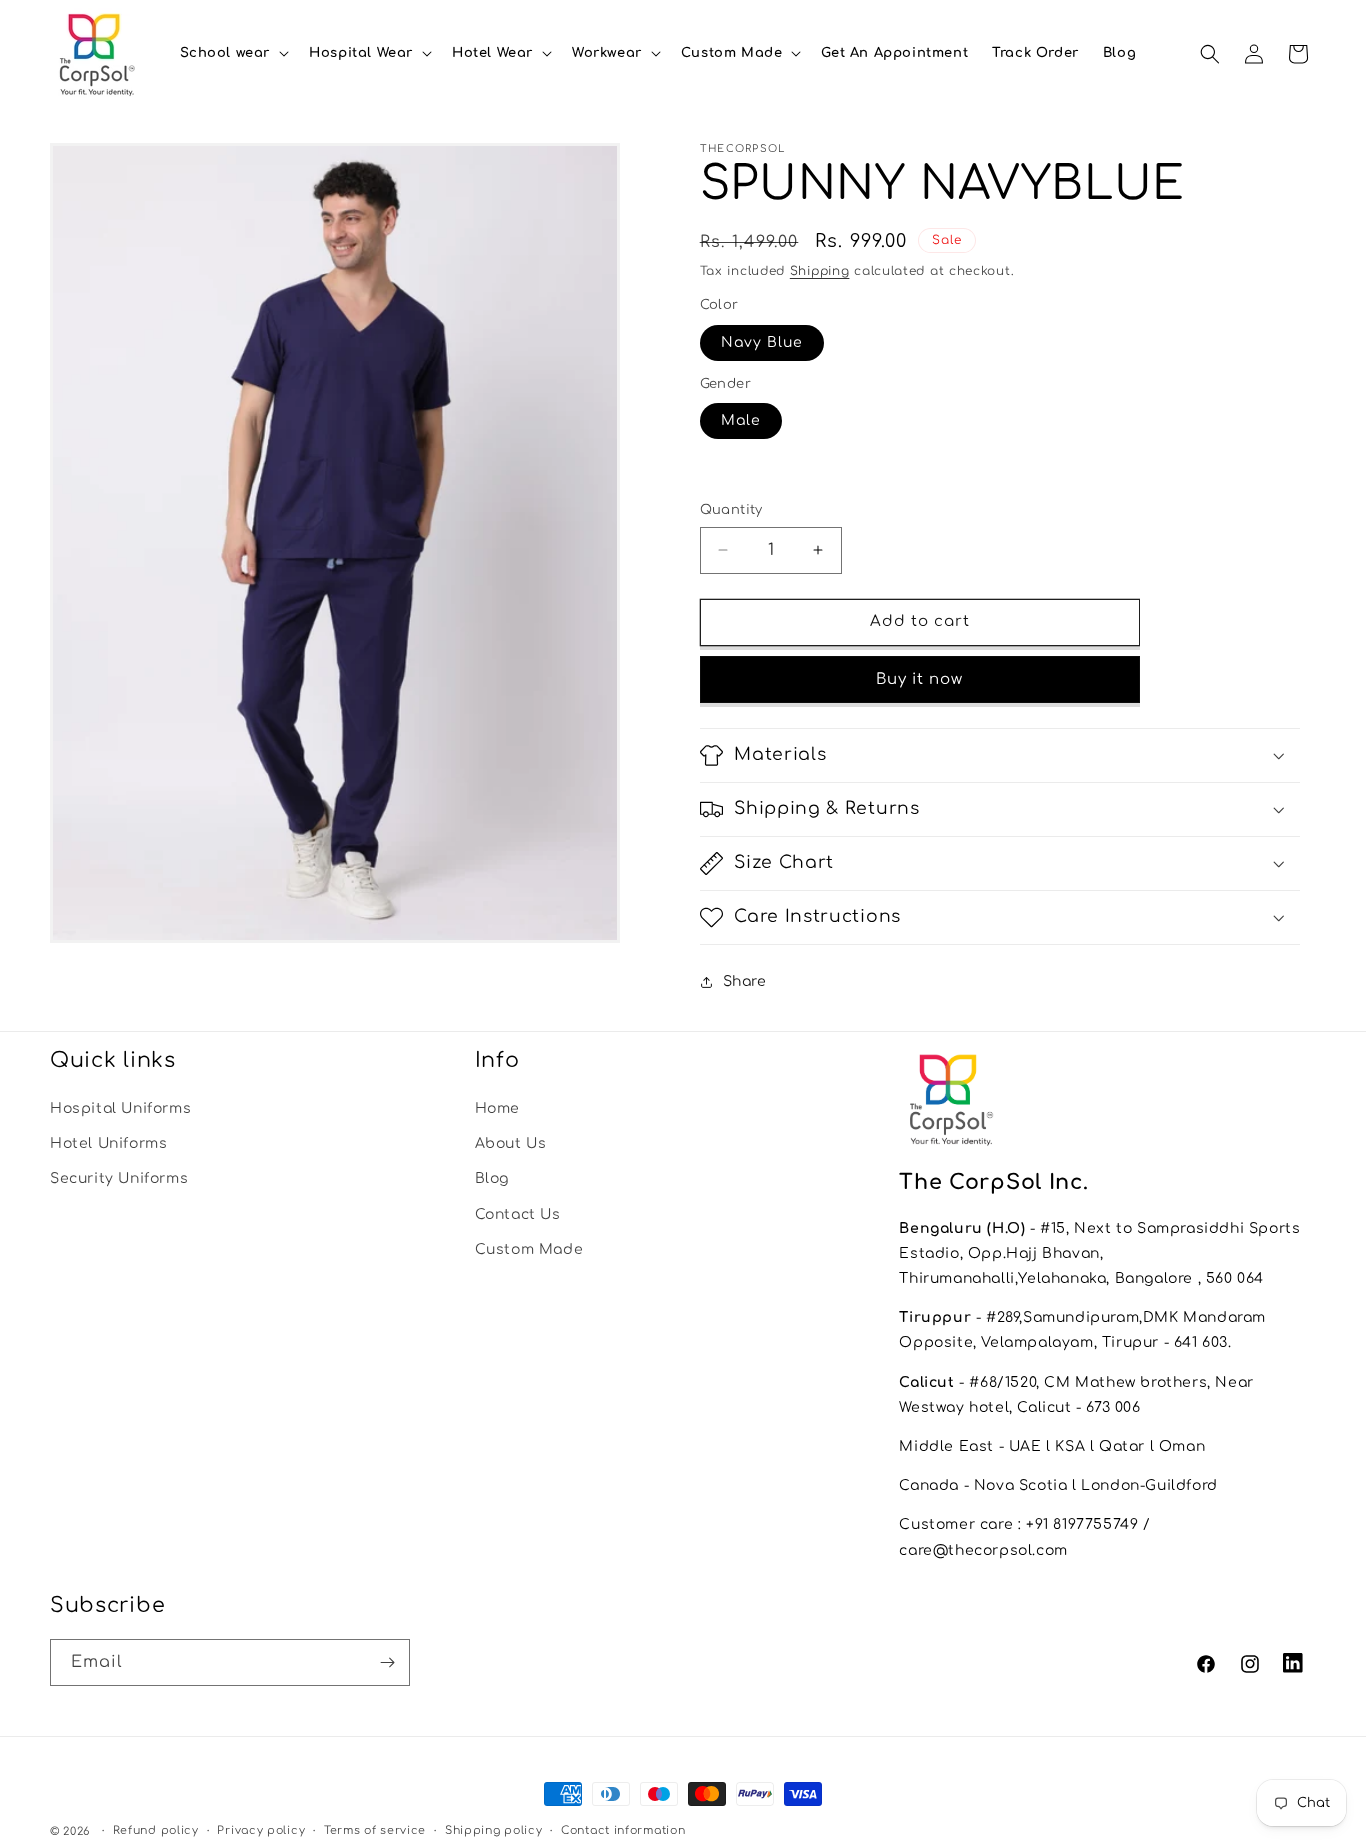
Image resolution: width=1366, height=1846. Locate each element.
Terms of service (375, 1830)
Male (741, 420)
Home (497, 1108)
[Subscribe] (387, 1662)
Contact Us (518, 1214)
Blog (492, 1178)
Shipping (820, 271)
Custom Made (529, 1249)
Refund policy (156, 1830)
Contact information (623, 1830)
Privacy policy (261, 1830)
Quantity (731, 510)
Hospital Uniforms (120, 1108)
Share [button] (745, 981)
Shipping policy (494, 1830)
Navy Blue (762, 342)
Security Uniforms (119, 1178)
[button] (233, 53)
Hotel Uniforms (108, 1143)
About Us (511, 1143)
